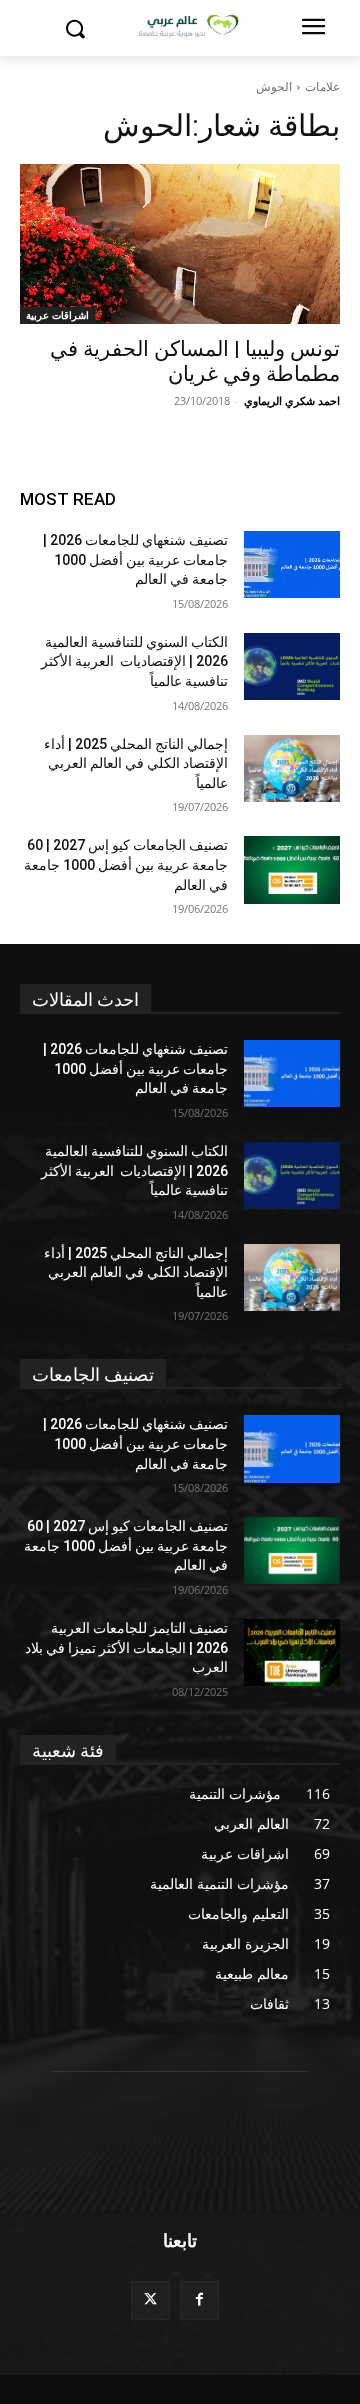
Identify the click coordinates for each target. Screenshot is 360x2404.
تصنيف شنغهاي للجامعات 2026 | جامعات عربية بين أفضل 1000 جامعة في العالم (135, 559)
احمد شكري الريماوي (292, 400)
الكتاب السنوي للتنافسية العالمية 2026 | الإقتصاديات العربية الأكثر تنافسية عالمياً (134, 661)
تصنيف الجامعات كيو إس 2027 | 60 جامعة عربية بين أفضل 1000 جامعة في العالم (126, 864)
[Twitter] (150, 2300)
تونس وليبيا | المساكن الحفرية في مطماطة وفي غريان (195, 361)
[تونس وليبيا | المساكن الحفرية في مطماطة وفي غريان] (180, 244)
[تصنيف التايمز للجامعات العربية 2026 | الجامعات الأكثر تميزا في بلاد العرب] (292, 1652)
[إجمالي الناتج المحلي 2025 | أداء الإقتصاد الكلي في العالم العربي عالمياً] (292, 768)
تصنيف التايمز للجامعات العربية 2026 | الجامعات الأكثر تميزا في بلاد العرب (126, 1647)
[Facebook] (199, 2300)
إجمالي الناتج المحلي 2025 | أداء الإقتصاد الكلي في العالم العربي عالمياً (136, 763)
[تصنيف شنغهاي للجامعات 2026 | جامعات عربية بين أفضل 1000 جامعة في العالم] (292, 564)
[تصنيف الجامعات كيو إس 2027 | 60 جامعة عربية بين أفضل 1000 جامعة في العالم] (292, 869)
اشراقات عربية (57, 315)
